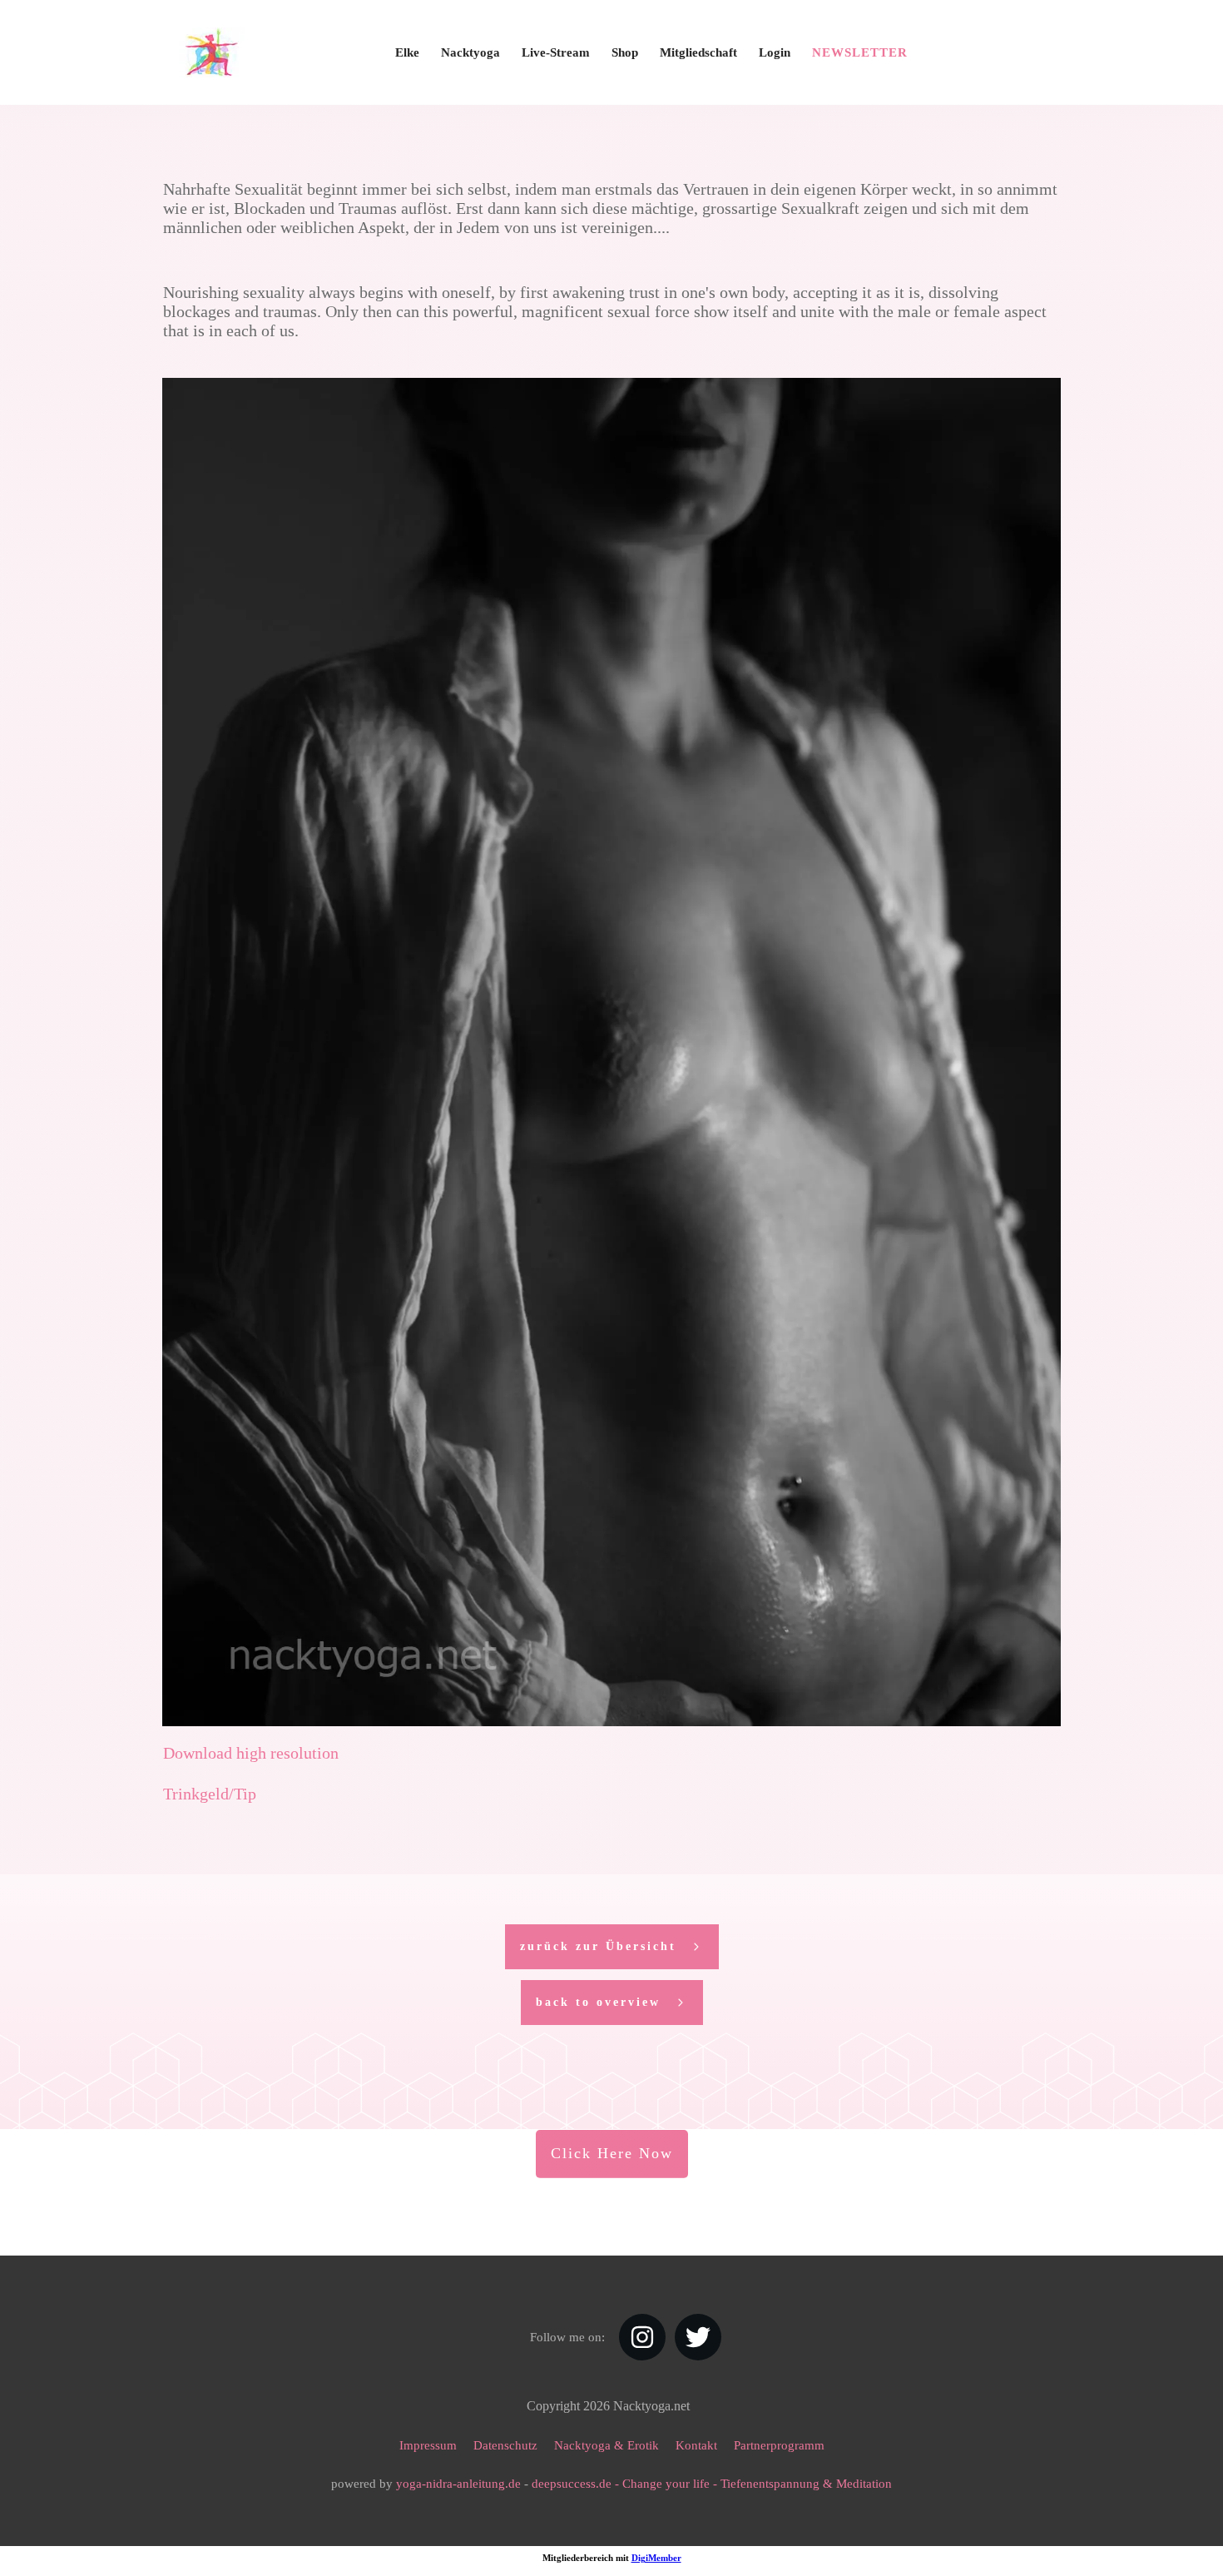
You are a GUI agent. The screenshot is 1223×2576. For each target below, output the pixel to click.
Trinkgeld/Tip (210, 1794)
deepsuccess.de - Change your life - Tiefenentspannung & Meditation (712, 2484)
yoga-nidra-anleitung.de (458, 2484)
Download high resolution (251, 1753)
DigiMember (656, 2558)
